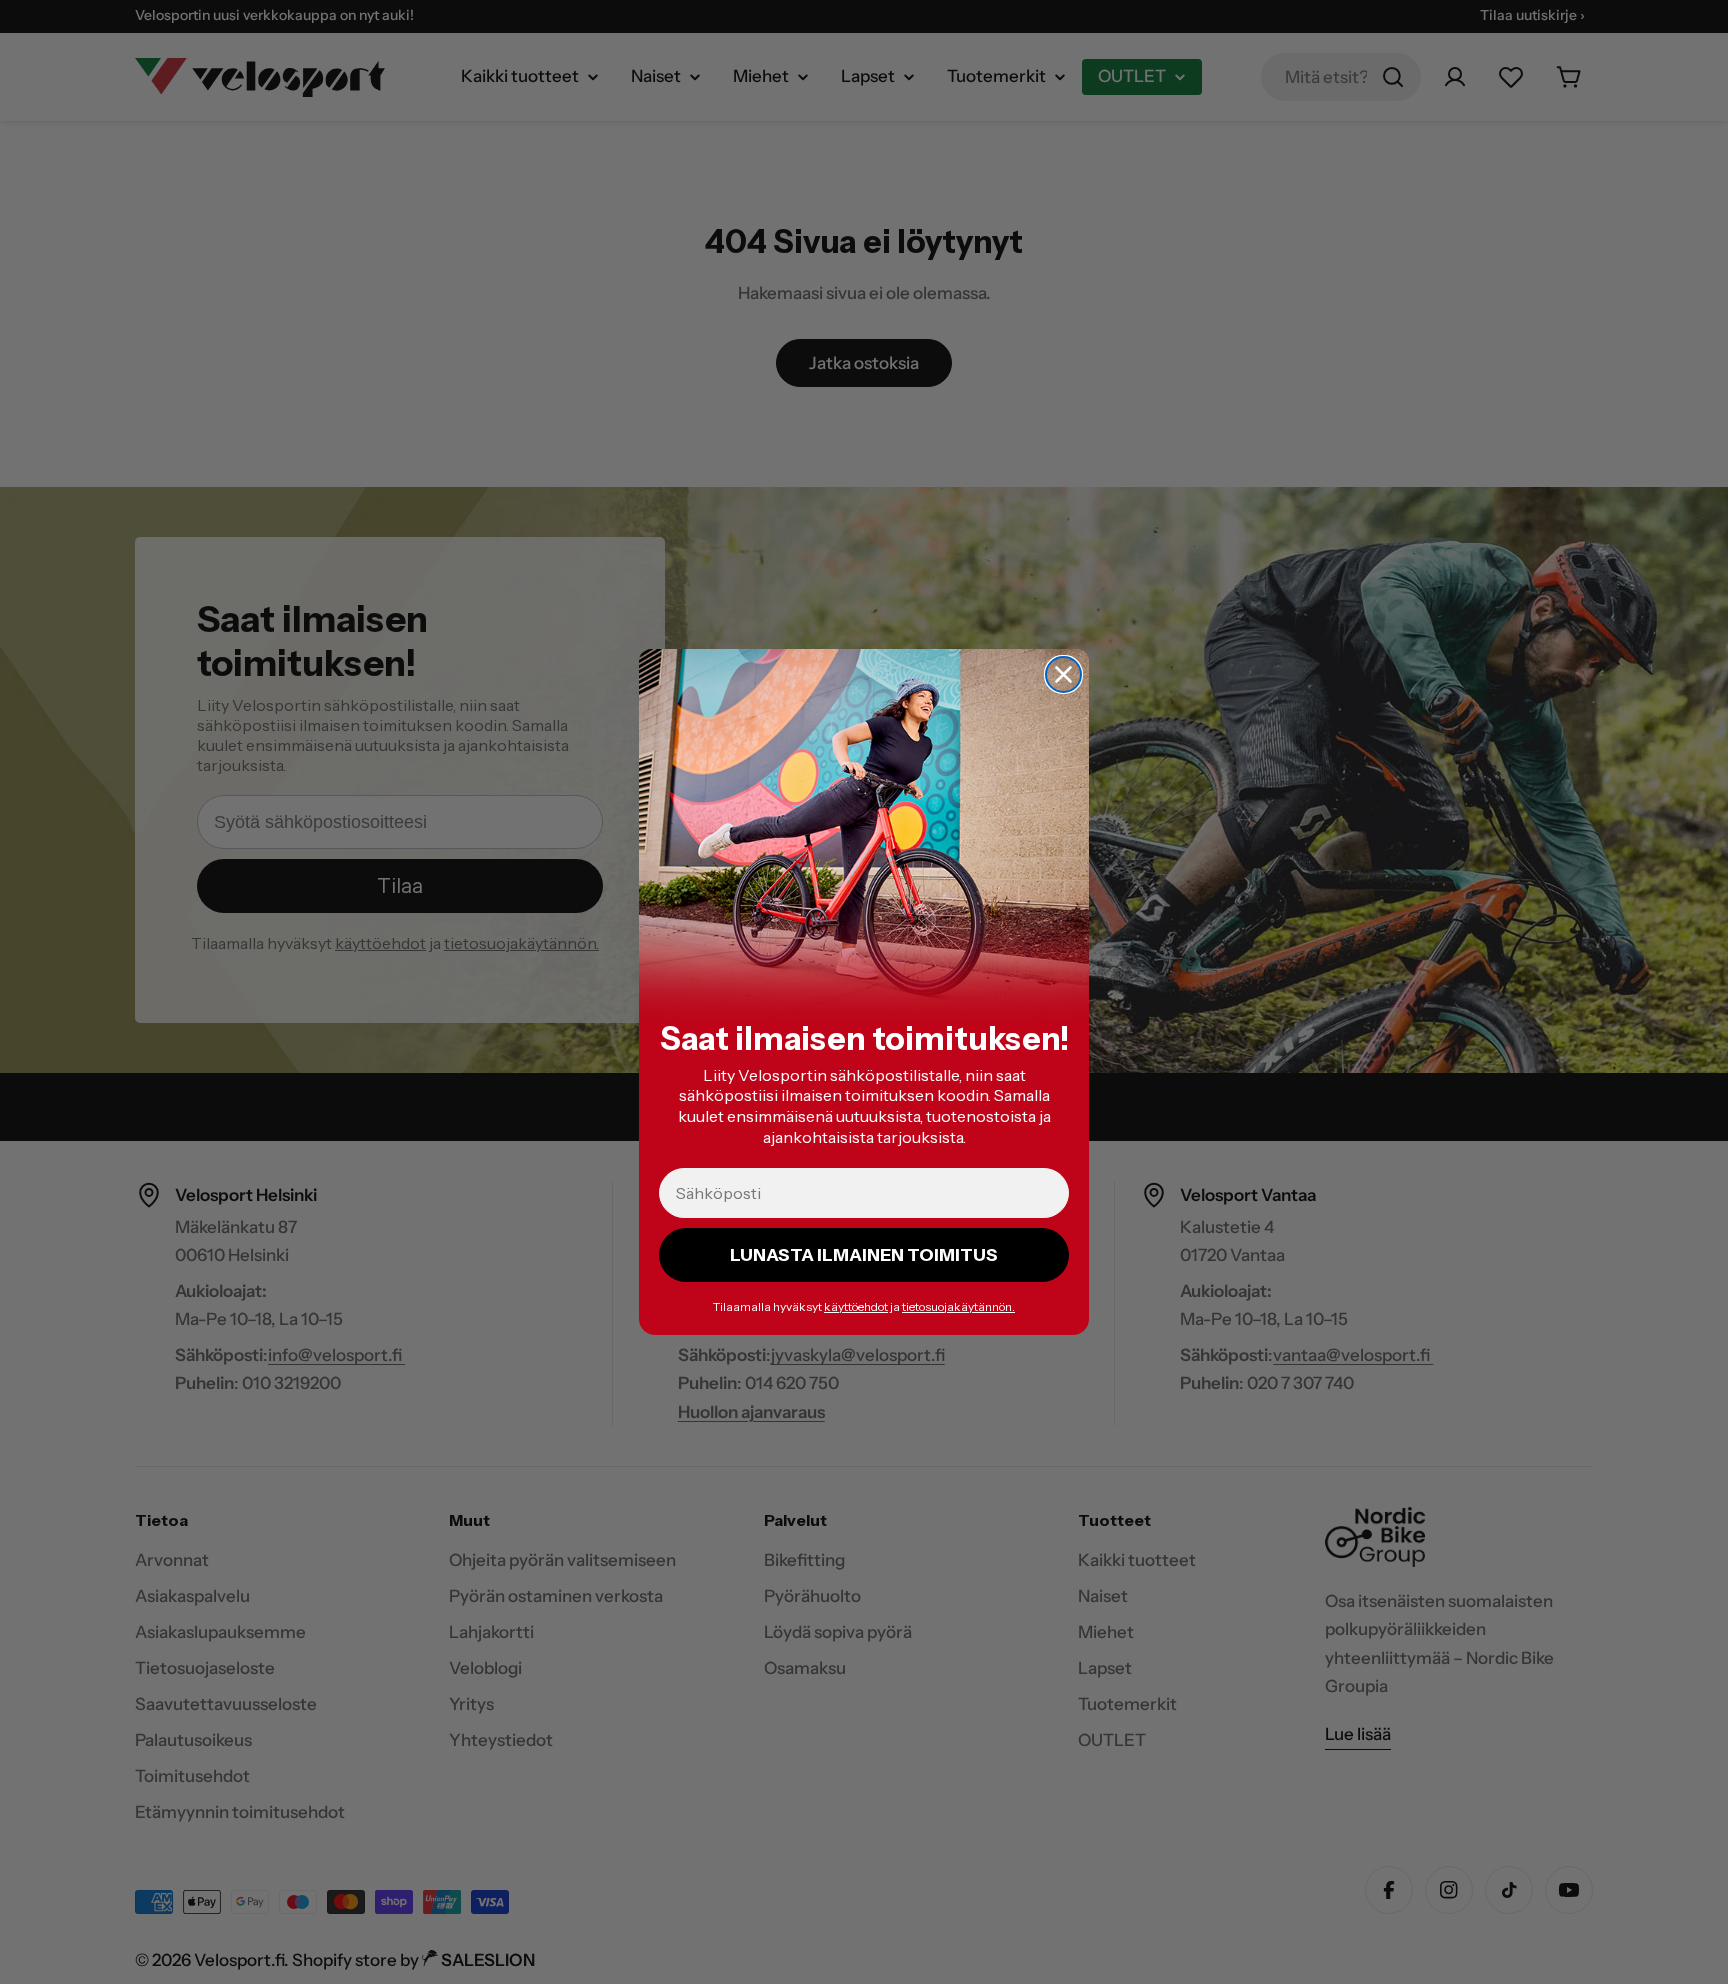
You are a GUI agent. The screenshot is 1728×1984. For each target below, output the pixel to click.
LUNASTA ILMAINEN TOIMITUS (864, 1255)
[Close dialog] (1063, 674)
